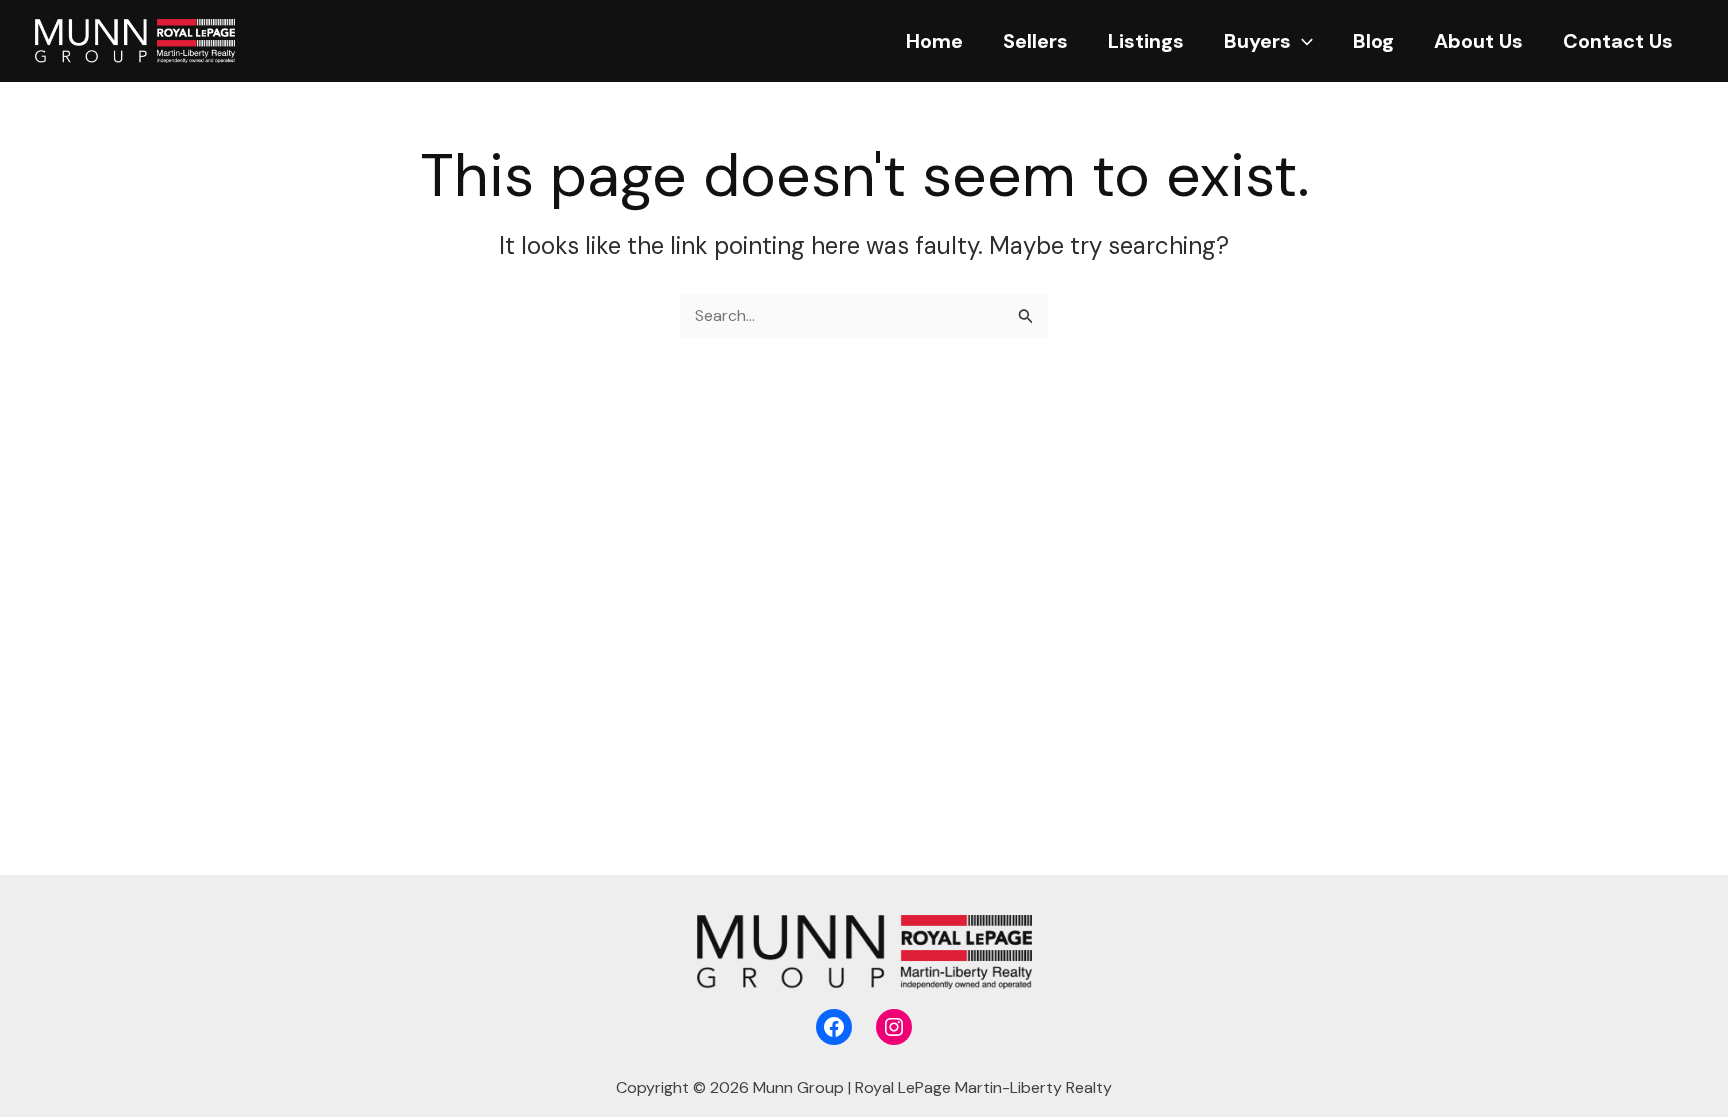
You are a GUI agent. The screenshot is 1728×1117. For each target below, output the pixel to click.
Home (934, 41)
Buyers (1257, 41)
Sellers (1035, 41)
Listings (1146, 41)
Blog (1373, 41)
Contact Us (1618, 41)
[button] (1302, 41)
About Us (1478, 41)
